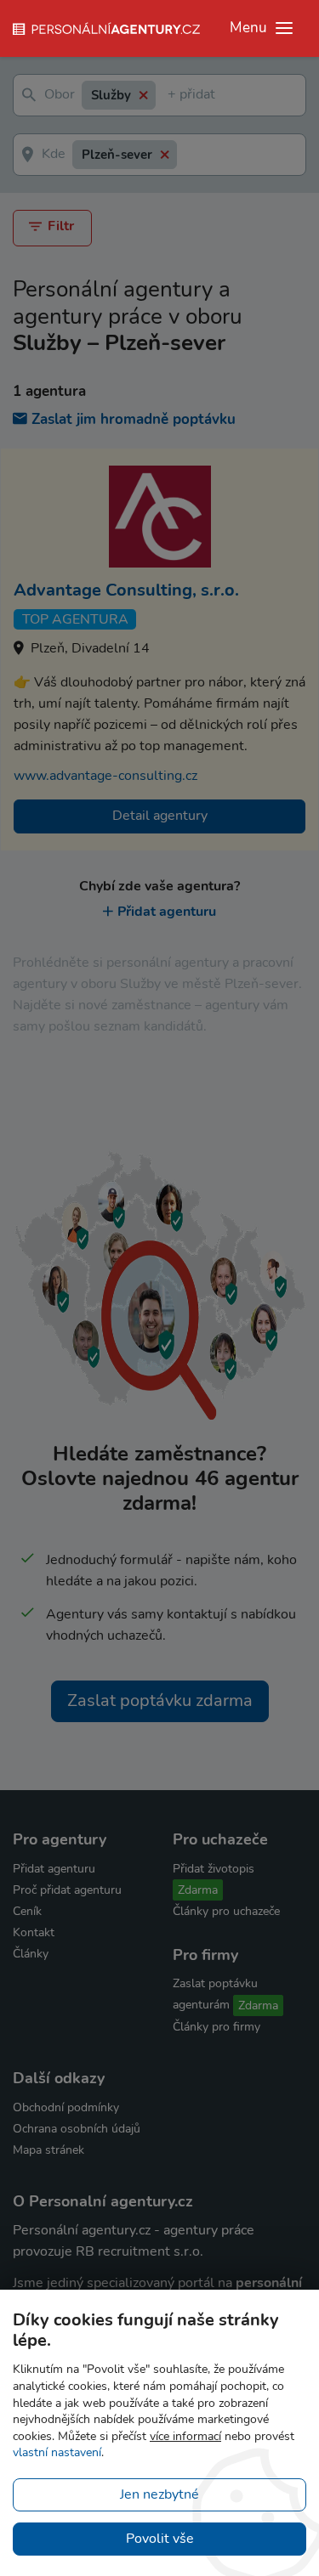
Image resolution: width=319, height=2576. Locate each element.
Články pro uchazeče (226, 1911)
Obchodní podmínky (66, 2107)
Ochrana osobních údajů (77, 2129)
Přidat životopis (214, 1869)
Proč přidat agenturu (67, 1890)
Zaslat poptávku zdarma (160, 1700)
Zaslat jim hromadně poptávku (134, 419)
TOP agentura (75, 619)
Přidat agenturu (167, 912)
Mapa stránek (48, 2150)
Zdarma (198, 1890)
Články (31, 1954)
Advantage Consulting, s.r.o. (126, 590)
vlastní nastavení (57, 2452)
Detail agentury (160, 816)
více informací (185, 2436)
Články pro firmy (216, 2027)
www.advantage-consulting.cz (105, 776)
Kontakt (34, 1932)
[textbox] (171, 96)
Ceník (27, 1911)
